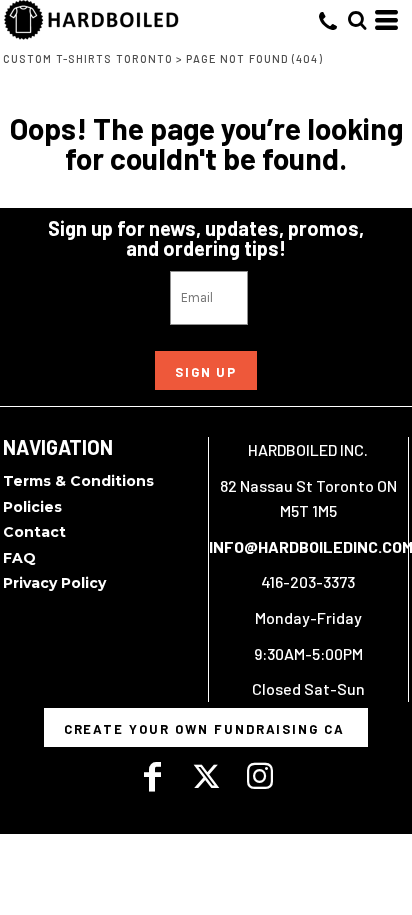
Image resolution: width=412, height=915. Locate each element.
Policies (32, 507)
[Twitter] (206, 777)
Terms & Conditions (78, 481)
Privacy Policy (54, 583)
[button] (357, 20)
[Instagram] (260, 777)
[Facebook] (152, 777)
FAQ (19, 558)
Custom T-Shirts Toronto (88, 58)
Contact (34, 532)
